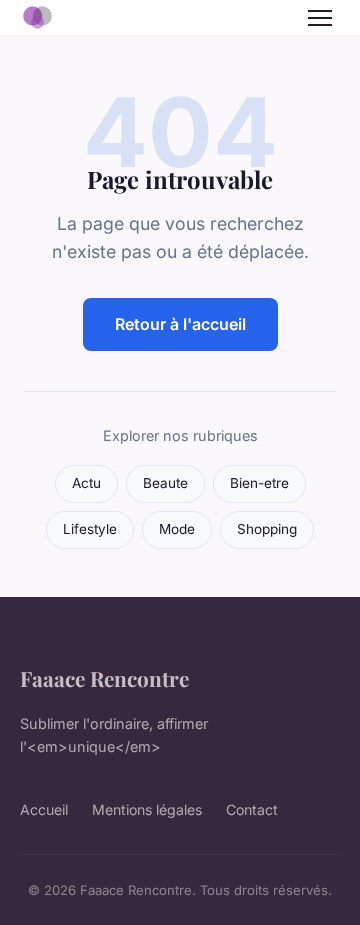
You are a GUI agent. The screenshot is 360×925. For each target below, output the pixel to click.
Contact (252, 809)
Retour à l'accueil (180, 324)
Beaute (165, 483)
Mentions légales (147, 809)
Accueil (44, 809)
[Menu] (320, 18)
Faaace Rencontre (104, 678)
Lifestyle (90, 529)
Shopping (267, 529)
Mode (177, 529)
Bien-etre (259, 483)
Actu (86, 483)
